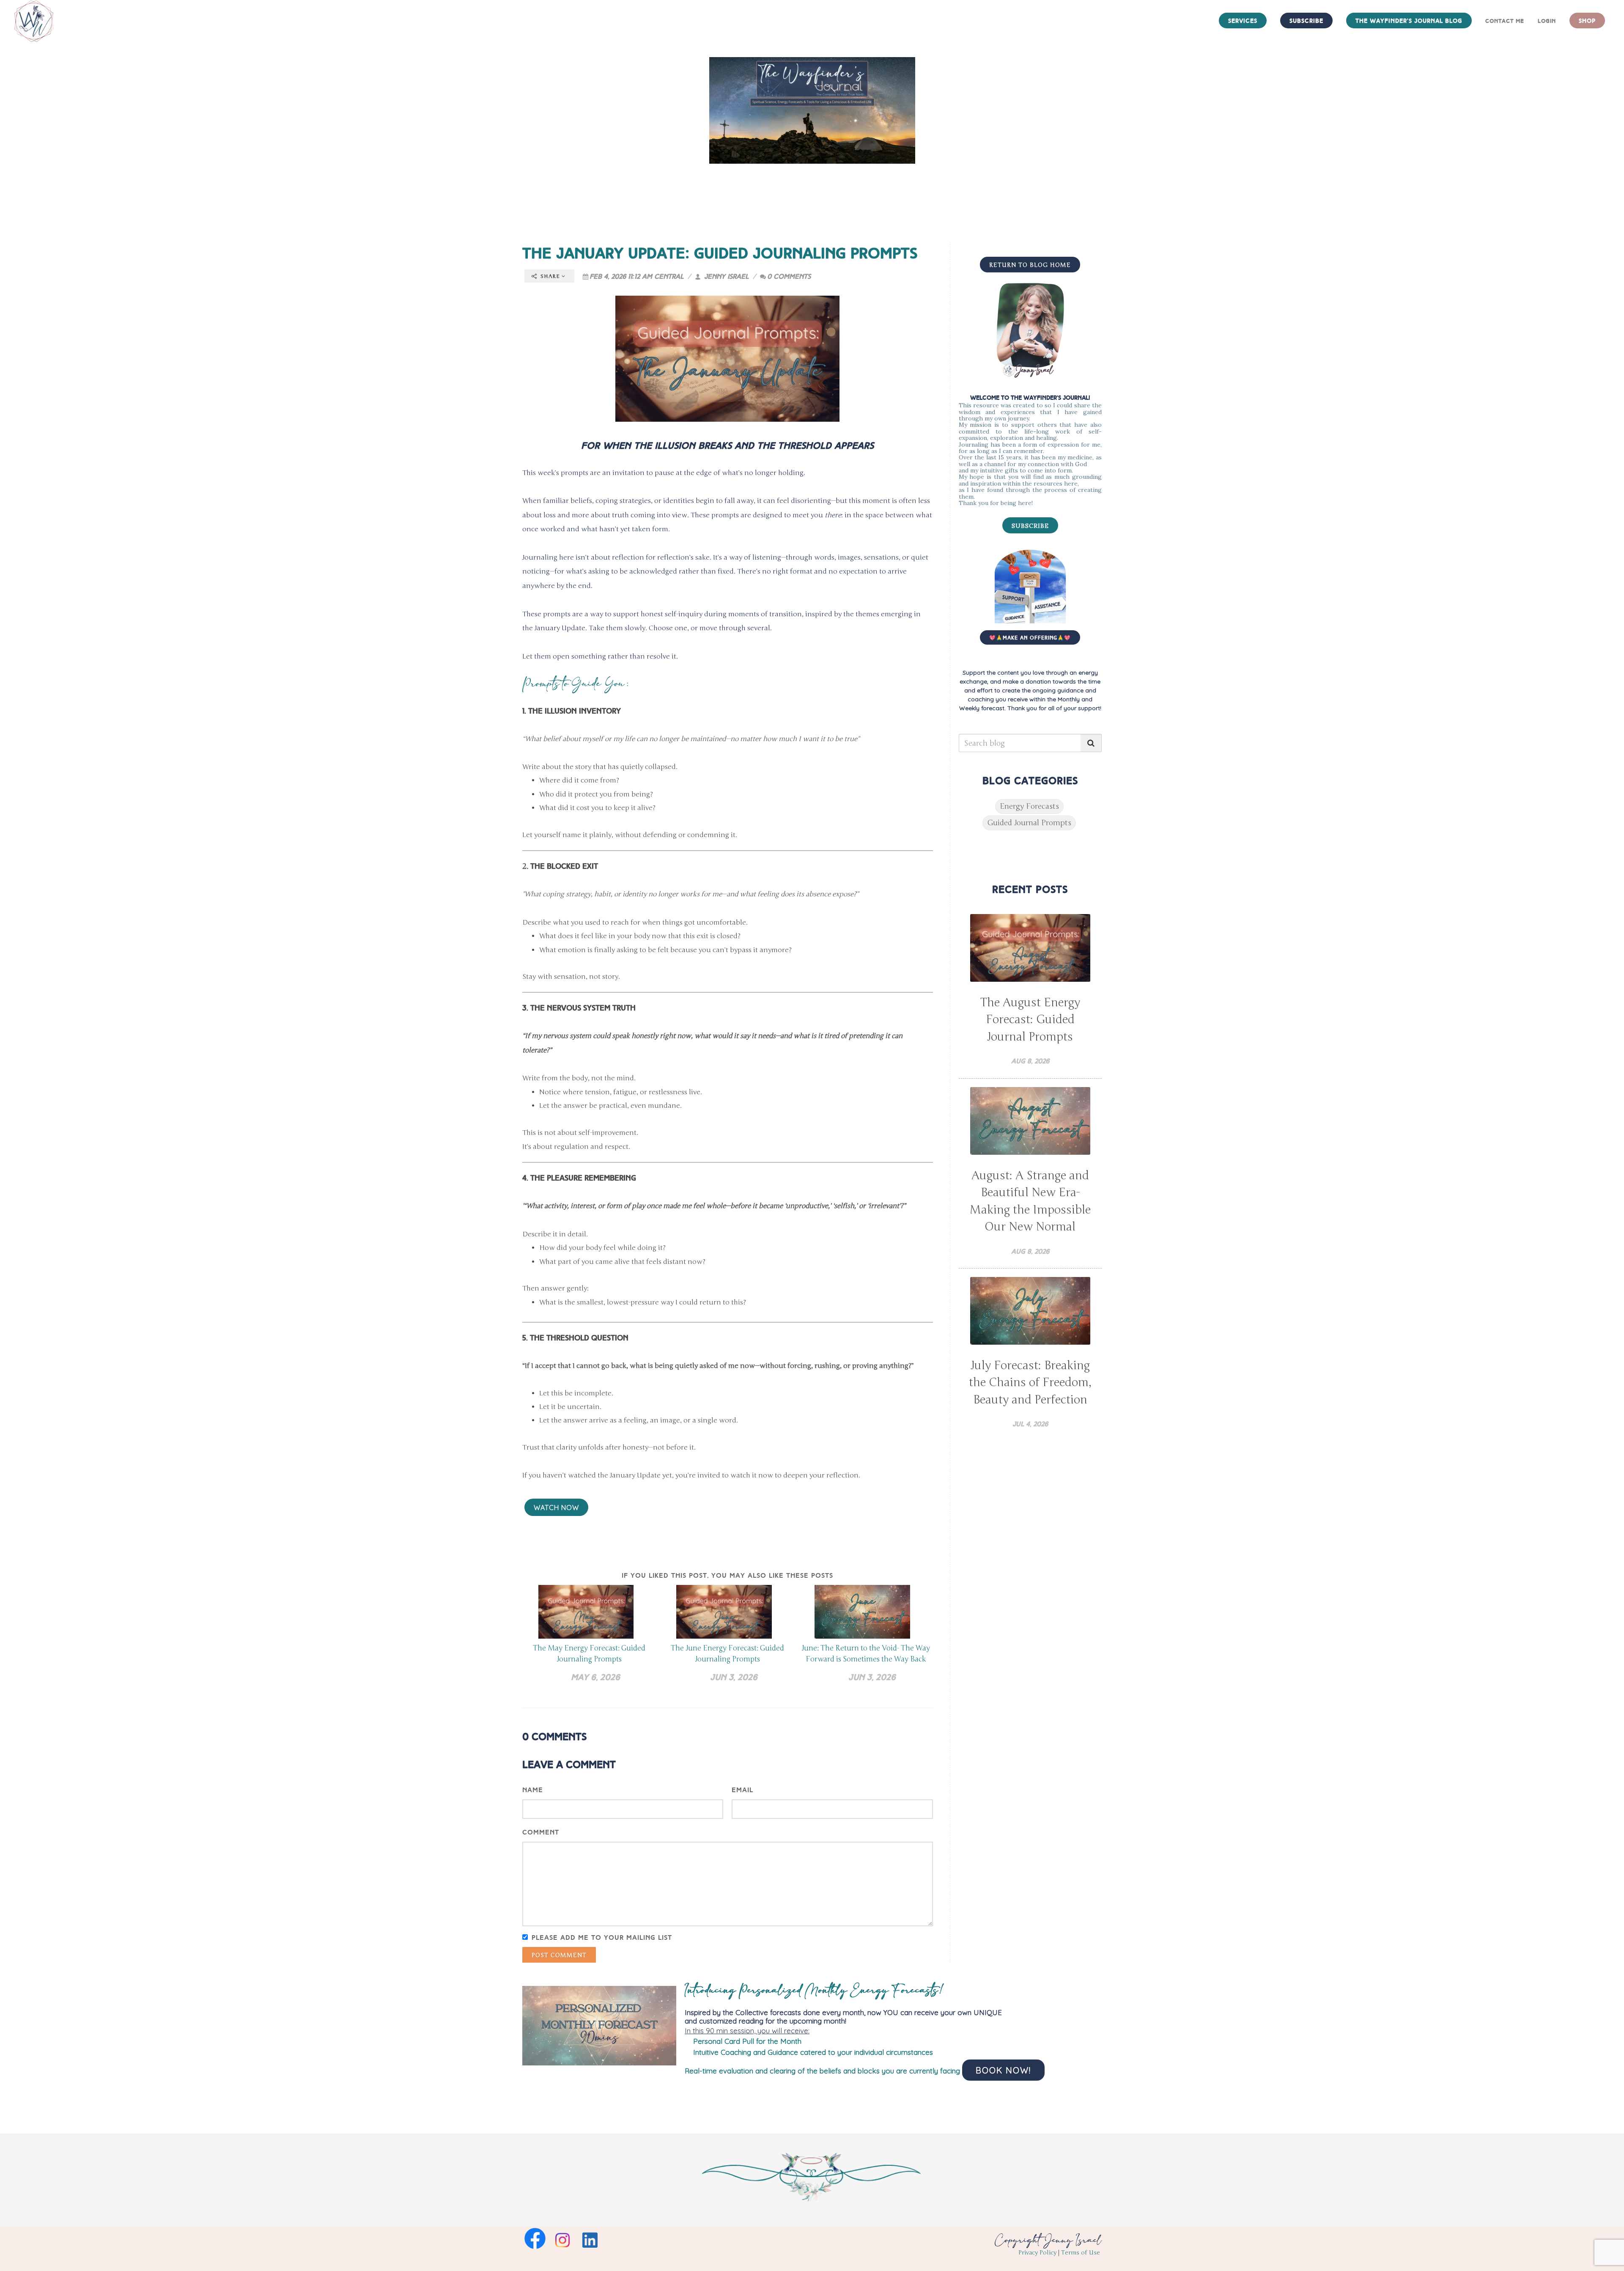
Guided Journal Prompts (1029, 823)
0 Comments (789, 276)
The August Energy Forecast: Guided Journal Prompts (1030, 1020)
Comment (541, 1832)
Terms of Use (1081, 2253)
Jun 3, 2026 (734, 1677)
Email (742, 1790)
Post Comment (559, 1955)
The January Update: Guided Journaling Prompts (720, 253)
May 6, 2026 (595, 1677)
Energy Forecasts (1029, 806)
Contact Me (1505, 21)
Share (550, 276)
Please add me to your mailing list (602, 1937)
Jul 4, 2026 (1030, 1424)
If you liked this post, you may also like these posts (727, 1575)
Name (533, 1790)
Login (1547, 21)
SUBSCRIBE (1030, 526)
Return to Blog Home (1030, 265)
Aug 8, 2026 (1030, 1061)
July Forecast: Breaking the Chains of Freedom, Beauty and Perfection (1030, 1383)
